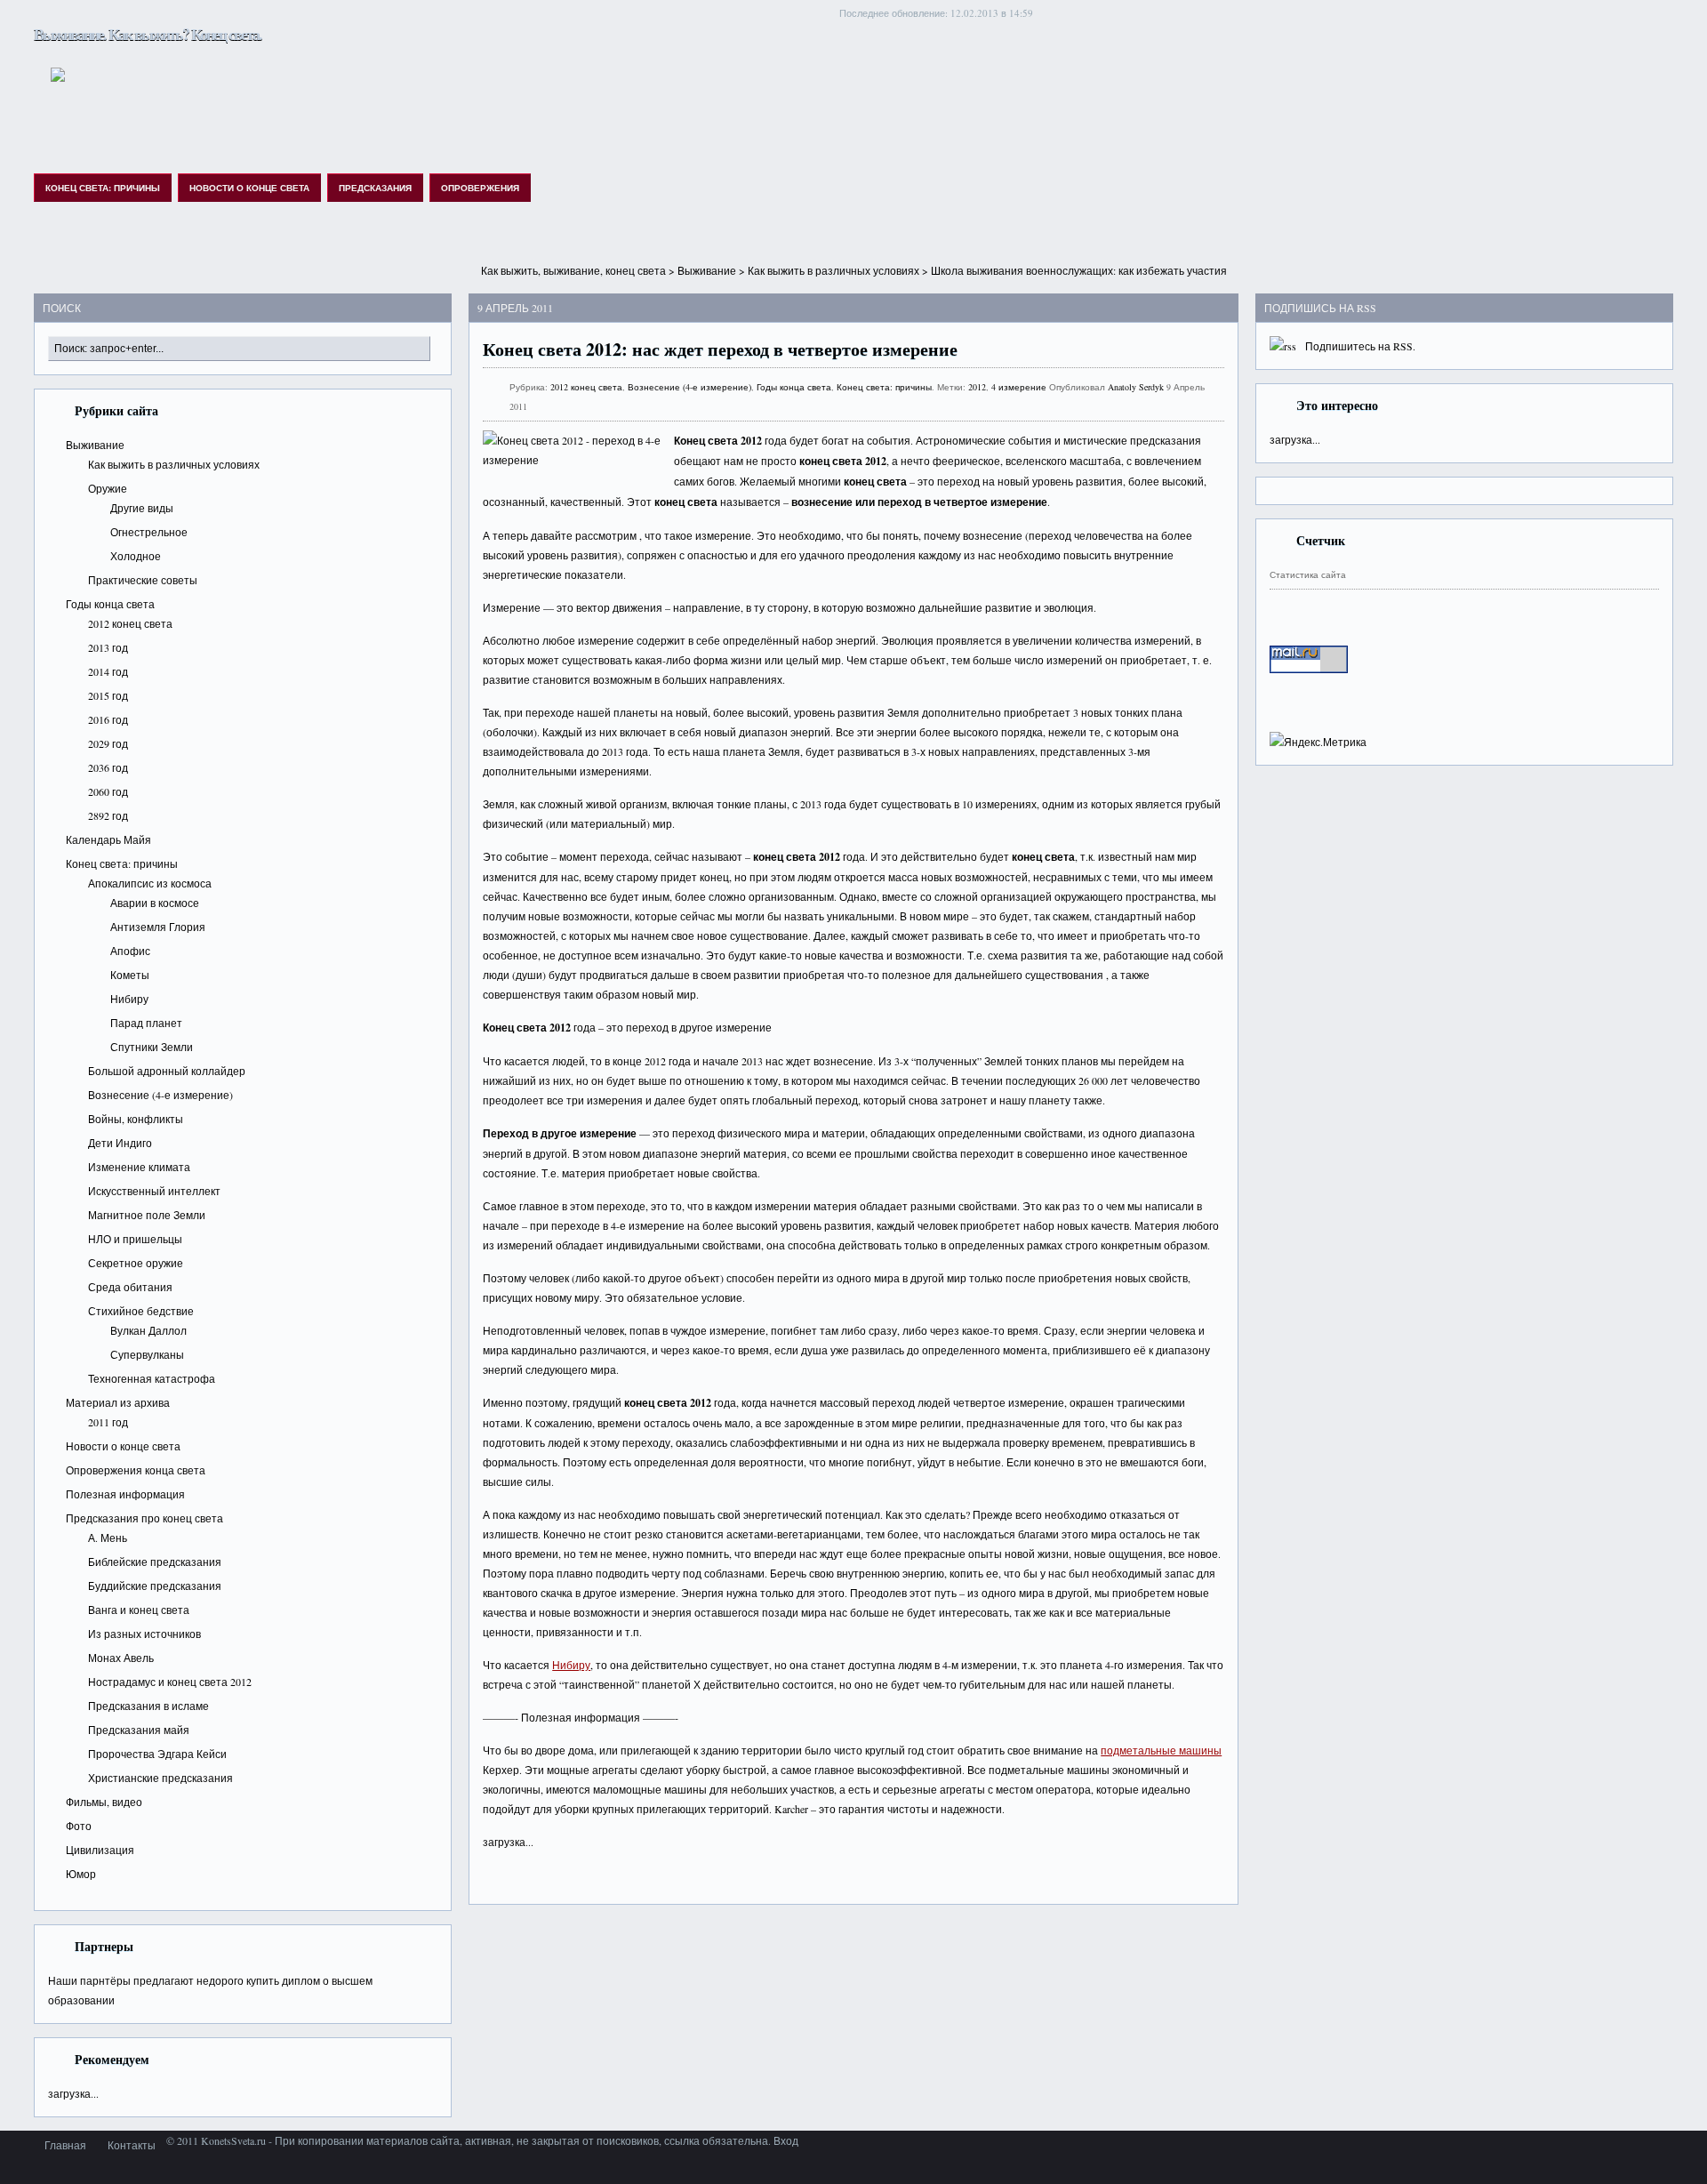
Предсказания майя (139, 1730)
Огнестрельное (149, 532)
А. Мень (108, 1538)
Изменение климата (139, 1167)
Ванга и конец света (139, 1610)
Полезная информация (125, 1494)
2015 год (108, 695)
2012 (977, 387)
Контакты (132, 2145)
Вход (786, 2140)
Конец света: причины (103, 188)
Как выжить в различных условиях (833, 270)
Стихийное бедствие (141, 1311)
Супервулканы (147, 1354)
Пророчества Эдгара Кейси (157, 1754)
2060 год (108, 791)
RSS (1403, 346)
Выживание (707, 270)
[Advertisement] (853, 254)
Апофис (130, 951)
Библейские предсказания (155, 1562)
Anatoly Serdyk (1136, 387)
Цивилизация (100, 1850)
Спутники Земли (152, 1047)
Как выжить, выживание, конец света (573, 270)
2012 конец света (130, 623)
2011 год (108, 1422)
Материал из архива (118, 1402)
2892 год (108, 815)
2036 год (108, 767)
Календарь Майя (108, 839)
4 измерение (1019, 387)
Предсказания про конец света (144, 1518)
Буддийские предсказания (155, 1586)
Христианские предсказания (160, 1778)
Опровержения (480, 188)
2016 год (108, 719)
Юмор (81, 1874)
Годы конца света (110, 604)
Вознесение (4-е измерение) (160, 1095)
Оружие (108, 488)
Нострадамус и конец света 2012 (170, 1682)
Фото (79, 1826)
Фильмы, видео (104, 1802)
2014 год (108, 671)
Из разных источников (144, 1634)
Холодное (136, 556)
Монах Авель (121, 1658)
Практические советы (143, 580)
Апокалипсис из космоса (150, 883)
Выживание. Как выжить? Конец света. (148, 34)
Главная (65, 2145)
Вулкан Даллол (148, 1330)
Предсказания (375, 188)
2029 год (108, 743)
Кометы (130, 975)
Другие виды (142, 508)
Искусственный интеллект (154, 1191)
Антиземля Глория (158, 927)
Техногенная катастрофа (152, 1378)
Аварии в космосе (155, 903)
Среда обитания (130, 1287)
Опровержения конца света (136, 1470)
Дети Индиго (120, 1143)
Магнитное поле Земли (147, 1215)
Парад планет (146, 1023)
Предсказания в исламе (148, 1706)
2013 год (108, 647)
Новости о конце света (249, 188)
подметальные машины (1161, 1750)
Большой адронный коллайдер (167, 1071)
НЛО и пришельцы (135, 1239)
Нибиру (129, 999)
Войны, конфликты (136, 1119)
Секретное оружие (136, 1263)
